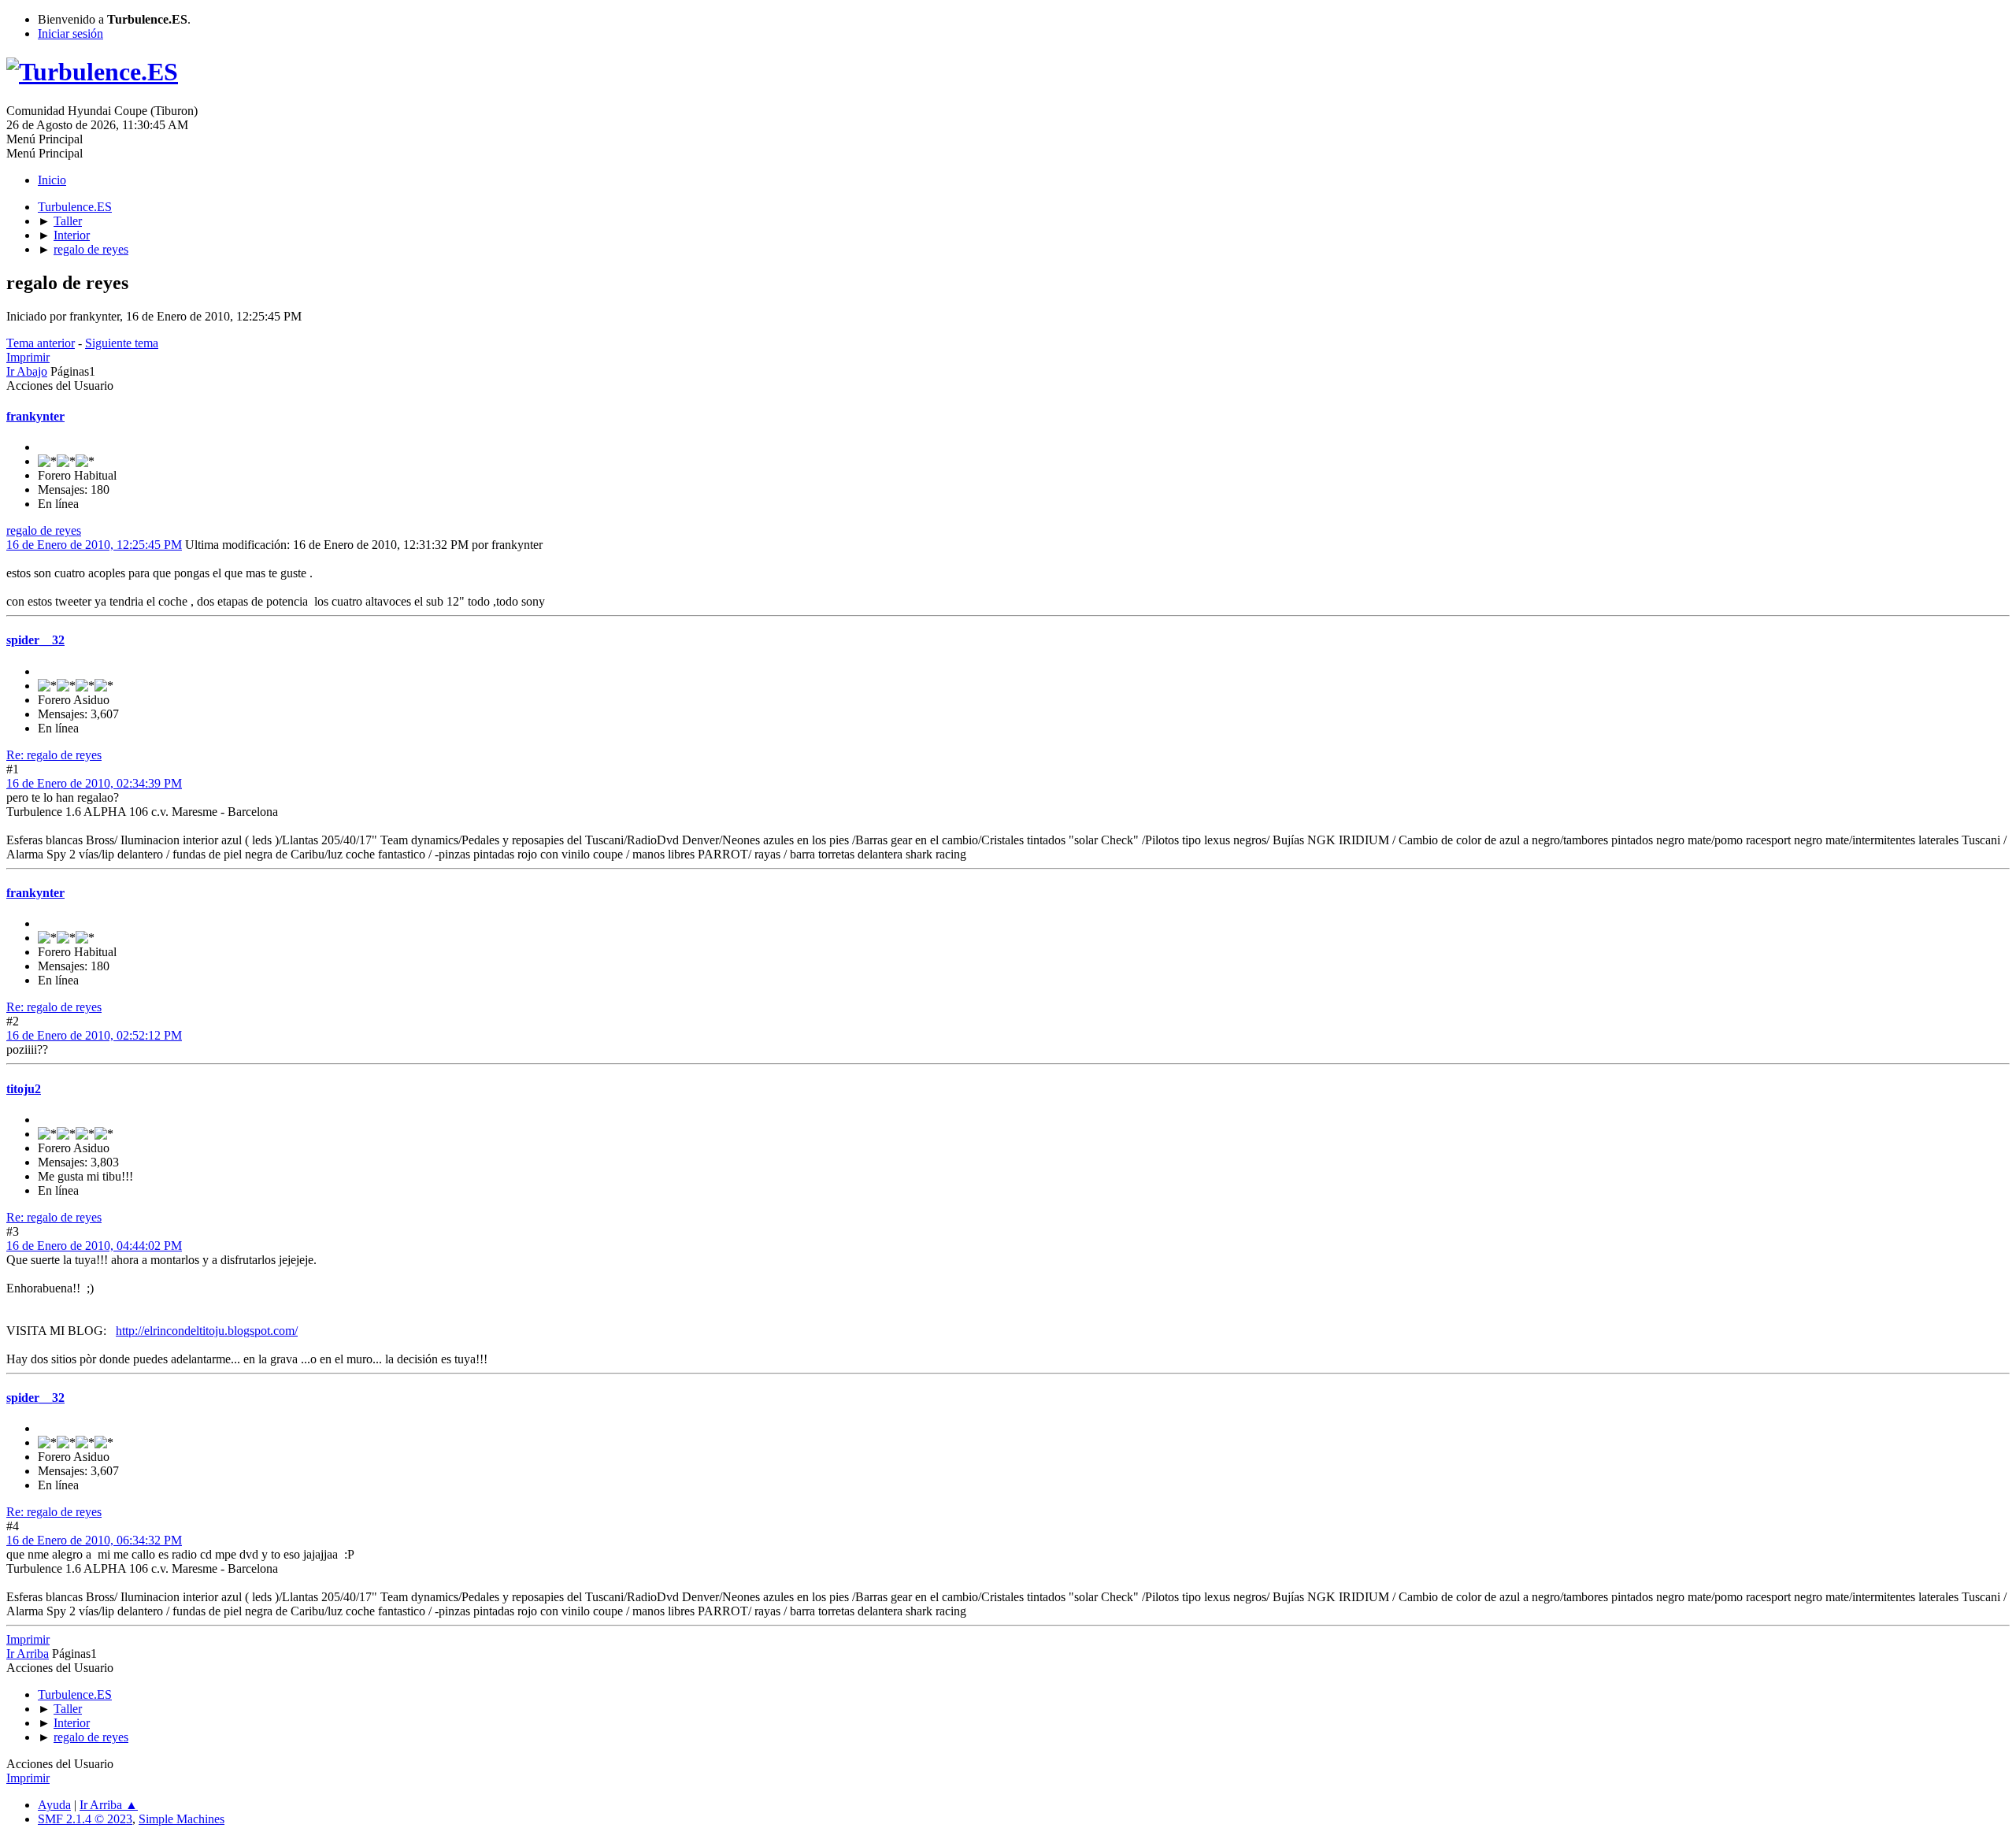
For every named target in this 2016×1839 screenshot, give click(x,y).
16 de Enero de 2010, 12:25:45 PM (94, 545)
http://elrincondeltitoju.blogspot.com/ (207, 1331)
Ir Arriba (28, 1654)
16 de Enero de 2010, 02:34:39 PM (94, 783)
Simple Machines (182, 1819)
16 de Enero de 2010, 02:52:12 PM (94, 1035)
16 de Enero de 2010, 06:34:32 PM (94, 1540)
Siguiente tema (122, 343)
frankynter (35, 416)
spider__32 (35, 640)
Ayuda (54, 1805)
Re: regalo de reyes (54, 755)
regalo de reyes (44, 530)
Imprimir (28, 357)
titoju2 (24, 1089)
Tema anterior (41, 343)
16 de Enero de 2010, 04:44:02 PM (94, 1246)
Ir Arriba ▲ (109, 1805)
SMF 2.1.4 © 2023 (85, 1819)
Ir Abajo (27, 371)
